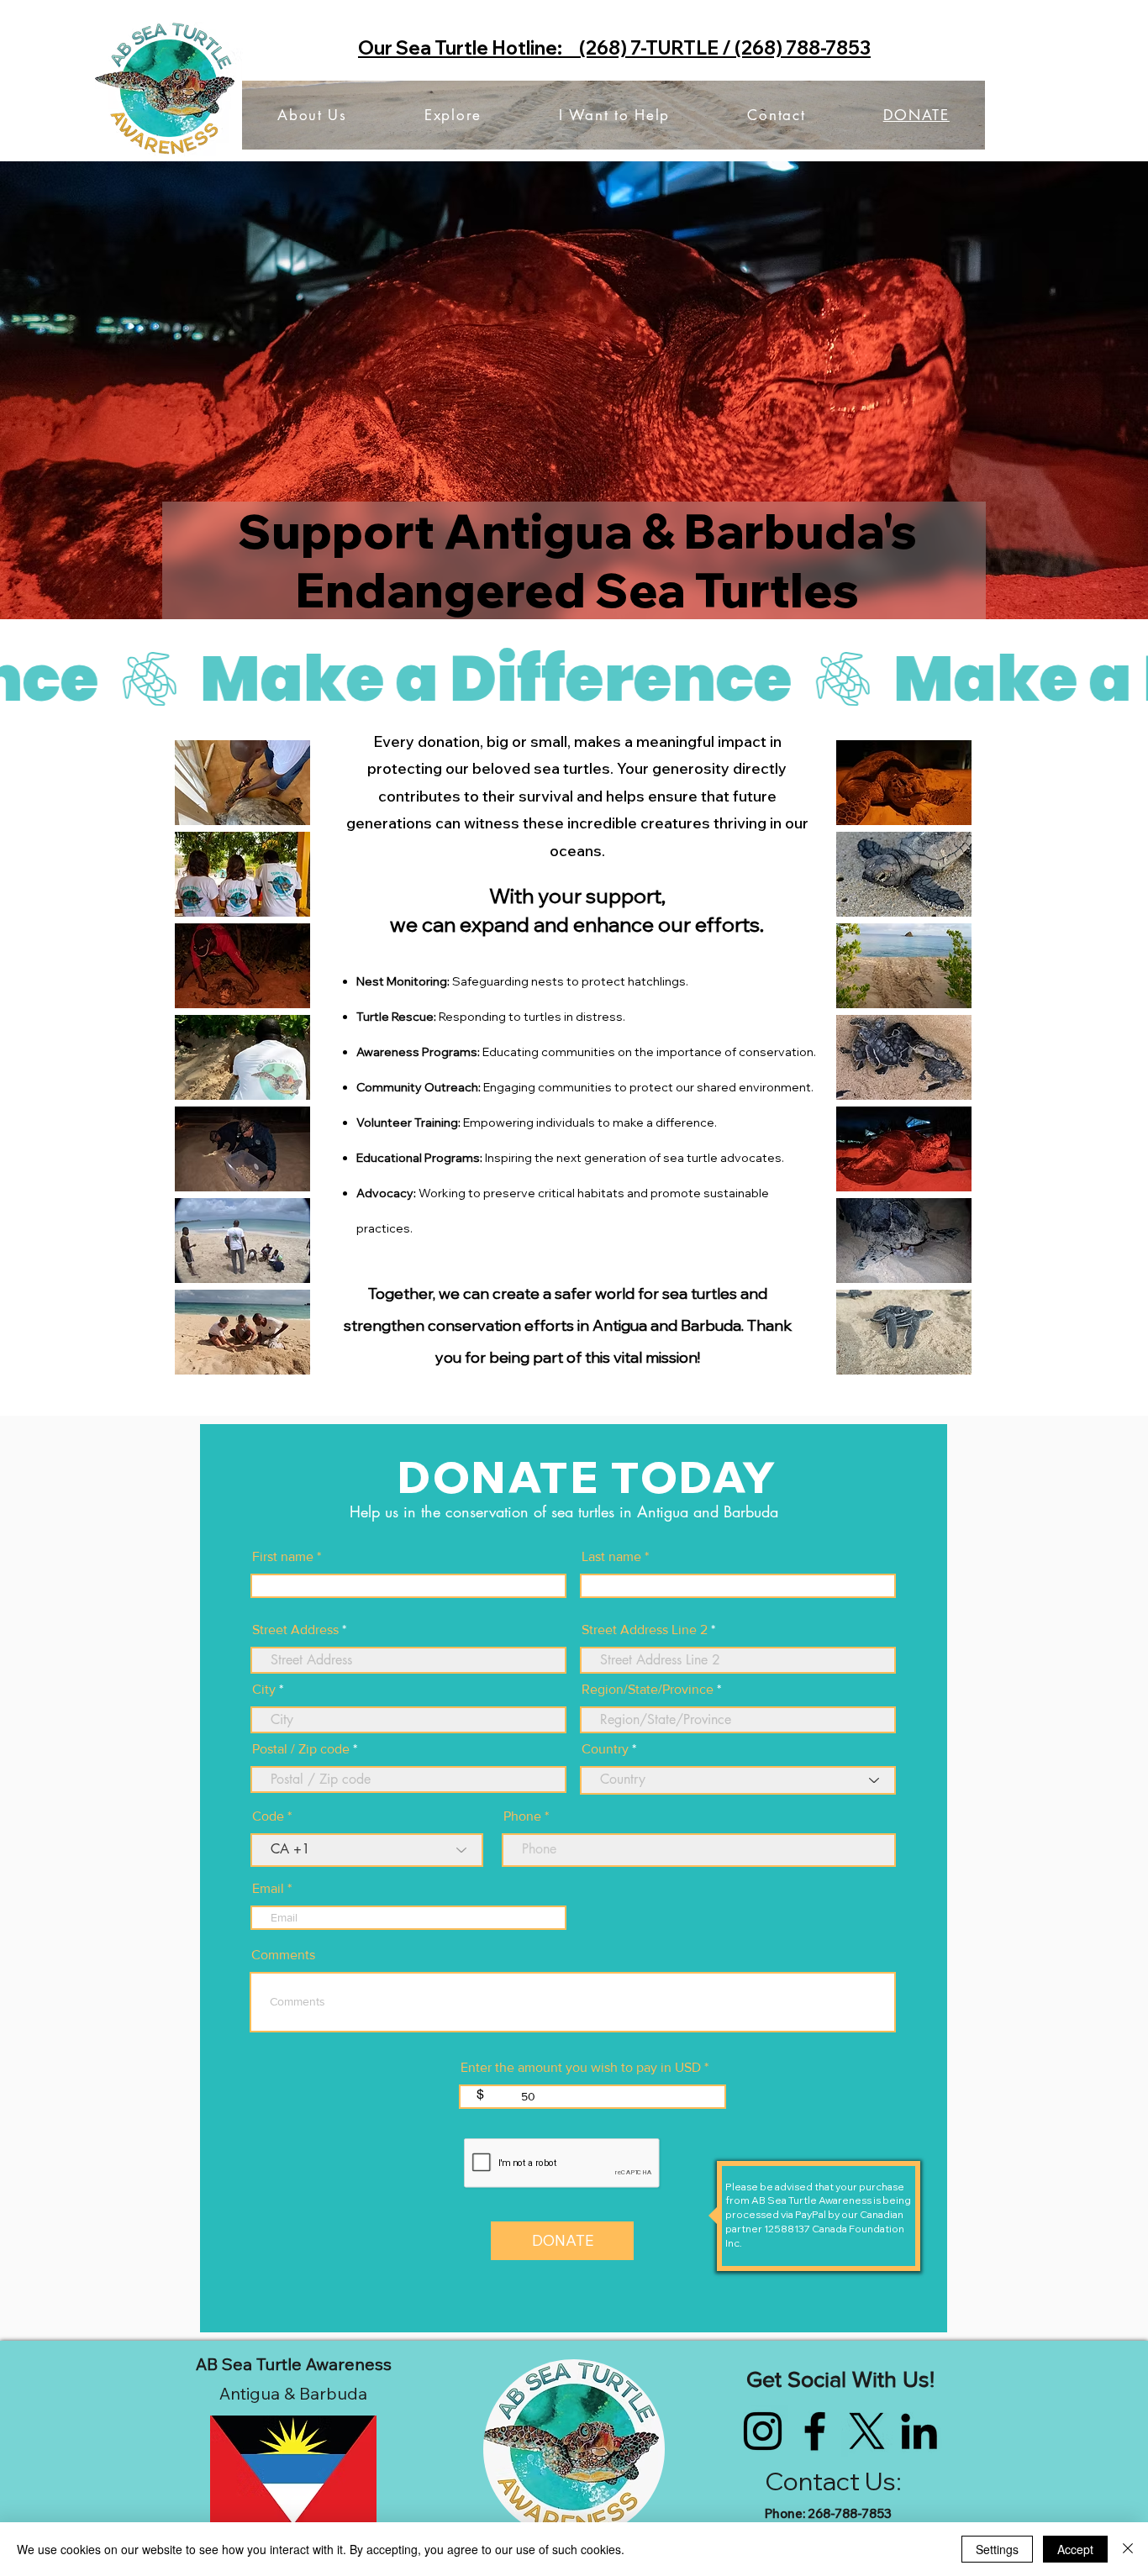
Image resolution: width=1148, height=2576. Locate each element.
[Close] (1128, 2549)
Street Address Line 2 (645, 1630)
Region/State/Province (648, 1690)
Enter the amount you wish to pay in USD (581, 2068)
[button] (242, 783)
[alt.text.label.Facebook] (815, 2431)
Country (605, 1749)
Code (268, 1816)
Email (268, 1889)
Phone (522, 1816)
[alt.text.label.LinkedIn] (919, 2431)
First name (283, 1557)
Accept (1075, 2549)
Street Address (295, 1630)
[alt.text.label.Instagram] (763, 2431)
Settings (997, 2549)
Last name (611, 1557)
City (264, 1690)
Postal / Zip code (301, 1749)
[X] (867, 2431)
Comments (283, 1955)
